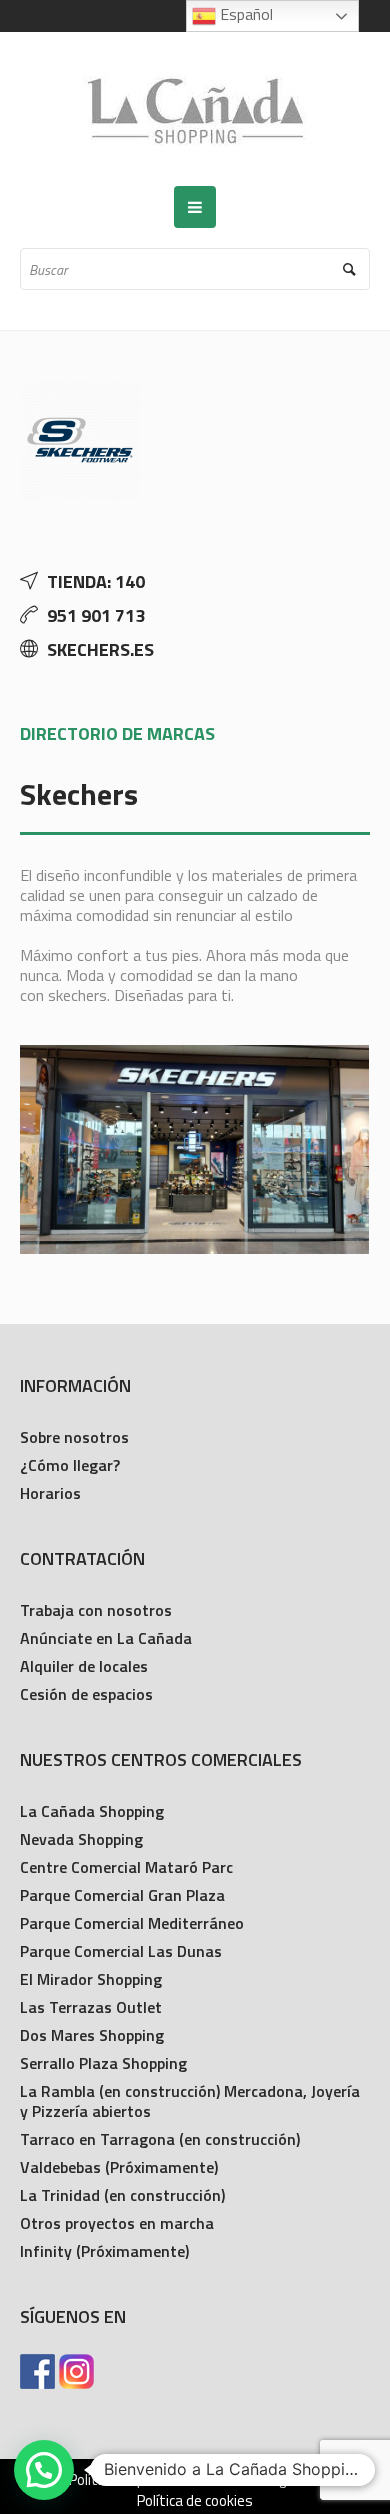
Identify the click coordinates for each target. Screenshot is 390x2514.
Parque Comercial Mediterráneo (132, 1923)
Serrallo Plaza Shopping (103, 2063)
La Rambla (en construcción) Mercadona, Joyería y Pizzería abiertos (190, 2101)
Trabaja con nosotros (96, 1610)
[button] (44, 2470)
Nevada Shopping (81, 1839)
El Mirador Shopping (91, 1979)
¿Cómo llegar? (70, 1465)
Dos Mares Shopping (92, 2035)
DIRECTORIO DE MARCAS (117, 733)
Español (244, 14)
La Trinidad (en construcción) (122, 2195)
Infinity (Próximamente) (104, 2251)
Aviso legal (263, 2480)
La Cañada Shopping (92, 1811)
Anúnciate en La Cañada (106, 1638)
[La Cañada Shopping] (195, 109)
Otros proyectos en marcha (117, 2223)
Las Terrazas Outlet (91, 2007)
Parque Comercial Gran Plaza (122, 1895)
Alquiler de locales (84, 1666)
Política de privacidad (135, 2480)
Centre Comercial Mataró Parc (126, 1867)
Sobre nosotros (74, 1437)
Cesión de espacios (86, 1694)
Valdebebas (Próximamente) (119, 2167)
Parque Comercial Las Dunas (121, 1951)
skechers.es (100, 649)
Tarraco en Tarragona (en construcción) (160, 2139)
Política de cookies (195, 2501)
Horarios (50, 1493)
